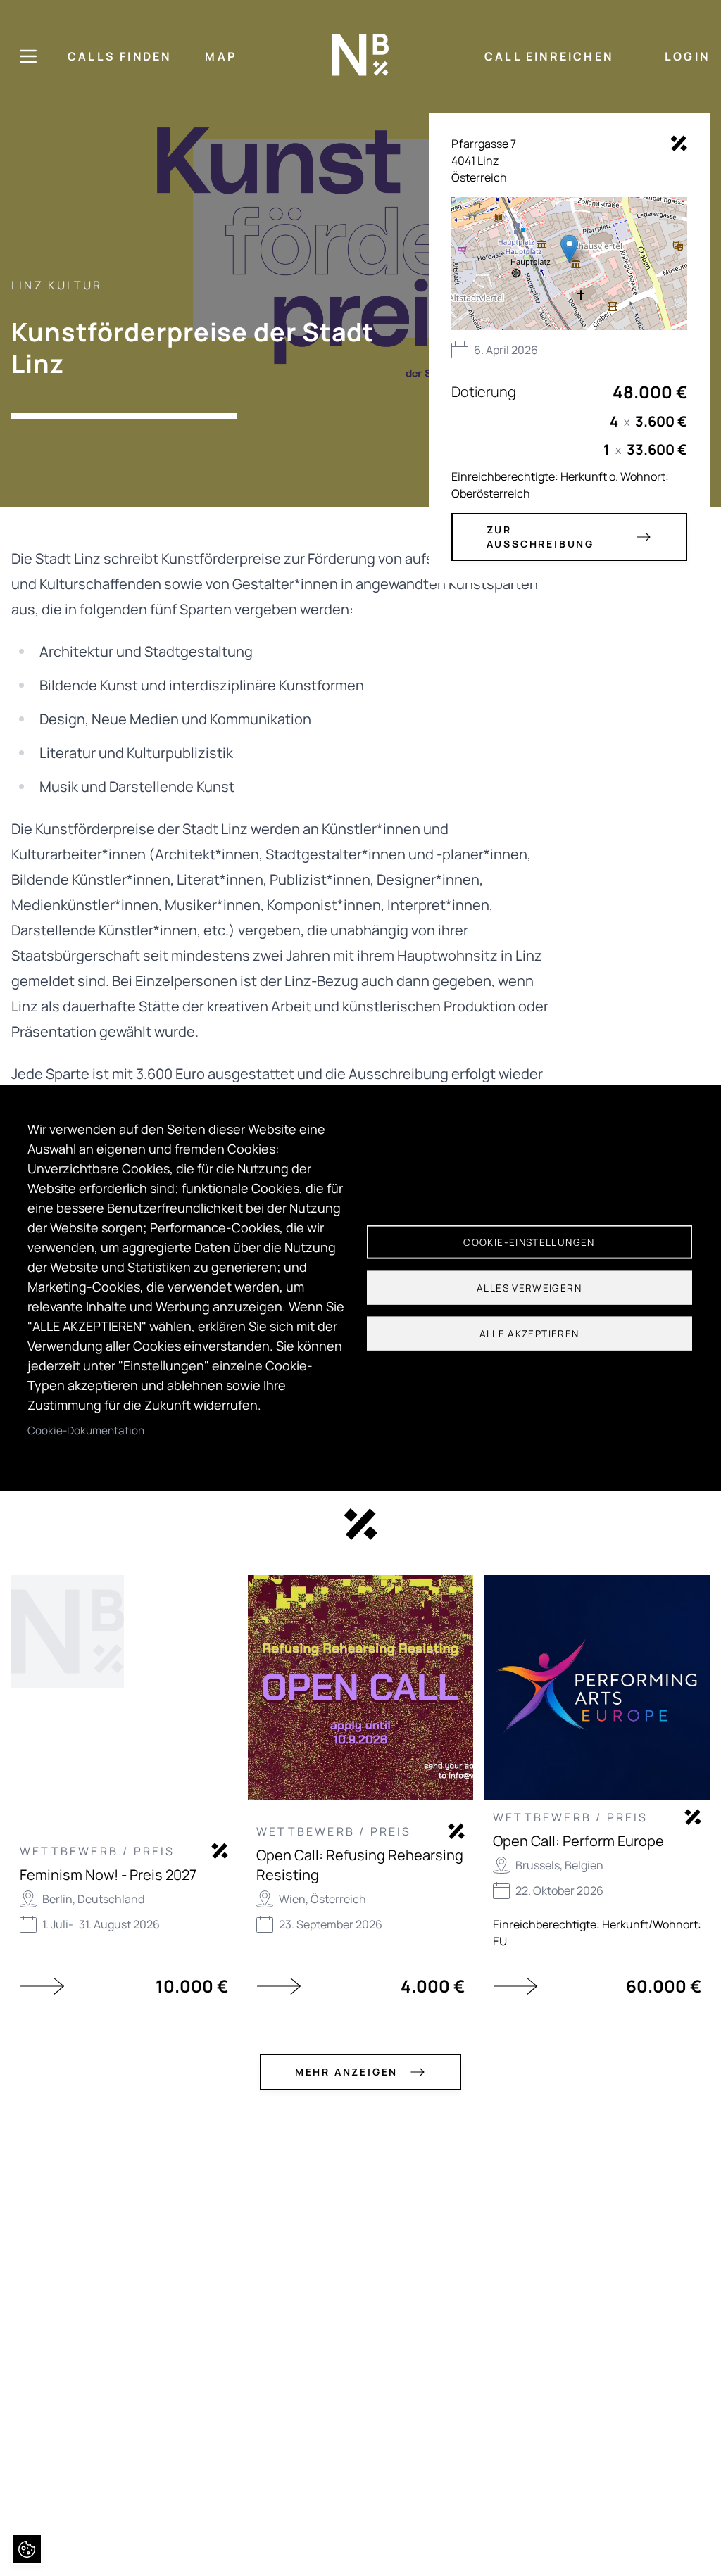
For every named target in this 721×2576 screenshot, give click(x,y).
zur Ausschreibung (540, 537)
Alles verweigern (529, 1288)
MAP (221, 56)
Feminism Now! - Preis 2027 (108, 1875)
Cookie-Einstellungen (529, 1242)
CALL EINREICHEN (549, 56)
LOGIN (687, 56)
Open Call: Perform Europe (578, 1841)
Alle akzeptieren (529, 1334)
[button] (569, 249)
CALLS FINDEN (119, 56)
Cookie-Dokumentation (86, 1430)
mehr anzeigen (346, 2072)
